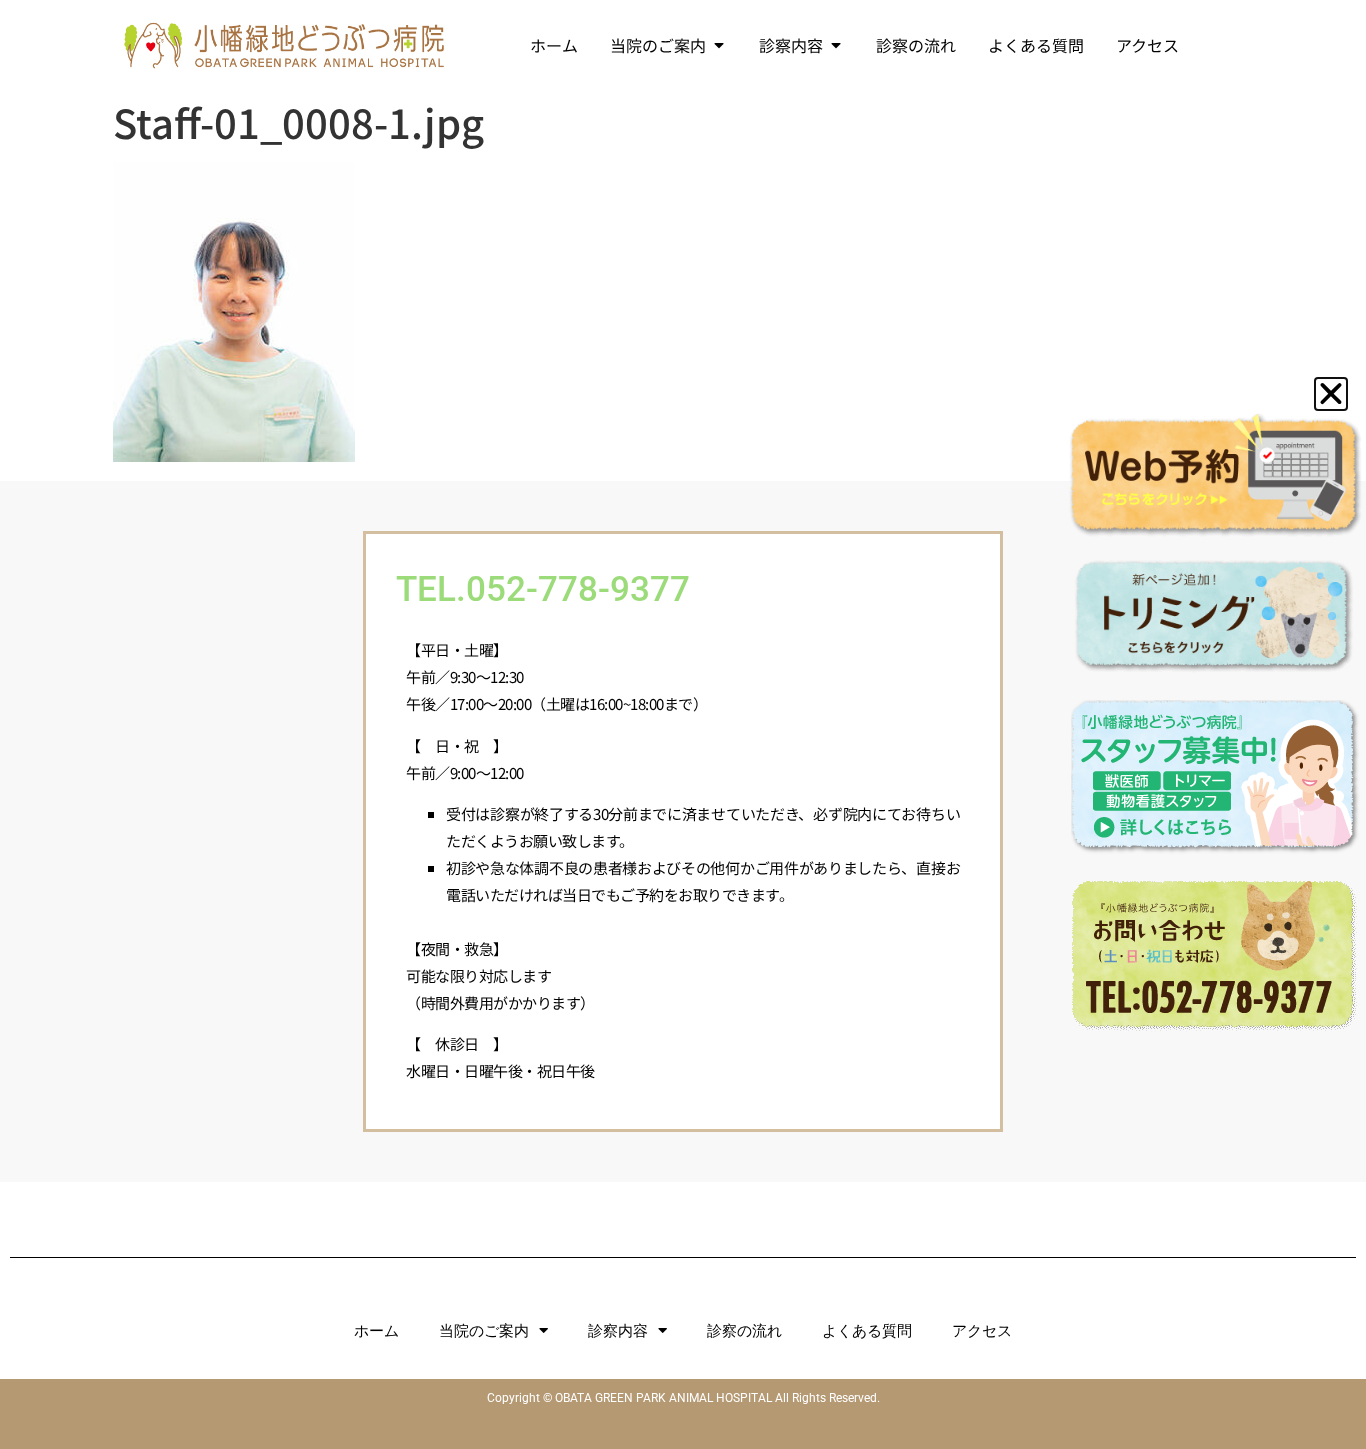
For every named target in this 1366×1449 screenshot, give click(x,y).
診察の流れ (744, 1331)
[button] (1331, 394)
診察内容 (618, 1331)
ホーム (376, 1331)
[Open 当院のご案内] (719, 45)
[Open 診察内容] (836, 45)
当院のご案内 (484, 1331)
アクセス (982, 1331)
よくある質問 (867, 1331)
